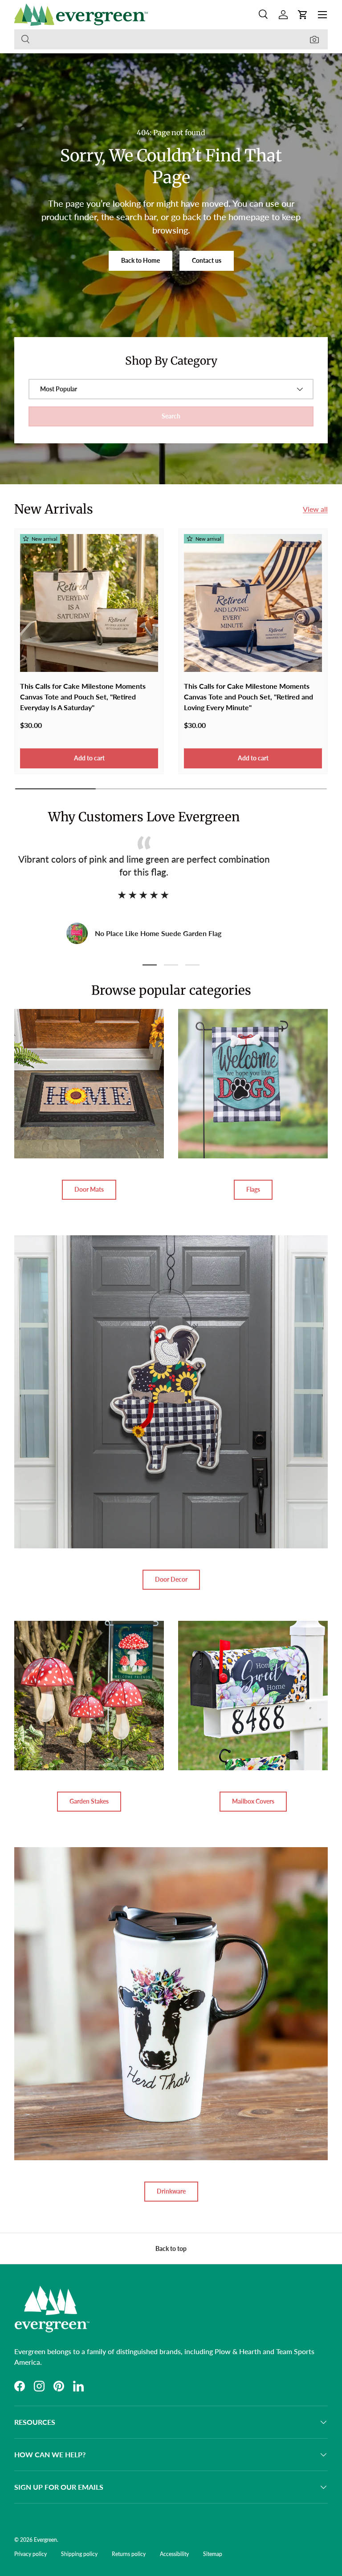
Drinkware (171, 2191)
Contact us (207, 260)
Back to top (171, 2248)
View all (315, 509)
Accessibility (174, 2554)
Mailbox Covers (253, 1801)
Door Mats (89, 1189)
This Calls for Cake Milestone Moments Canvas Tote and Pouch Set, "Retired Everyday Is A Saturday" (83, 697)
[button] (303, 15)
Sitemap (213, 2554)
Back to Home (140, 260)
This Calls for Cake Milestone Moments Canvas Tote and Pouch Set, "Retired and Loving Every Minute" (248, 697)
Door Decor (171, 1579)
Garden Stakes (89, 1801)
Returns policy (129, 2554)
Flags (253, 1189)
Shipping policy (79, 2554)
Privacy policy (31, 2554)
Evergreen (45, 2540)
